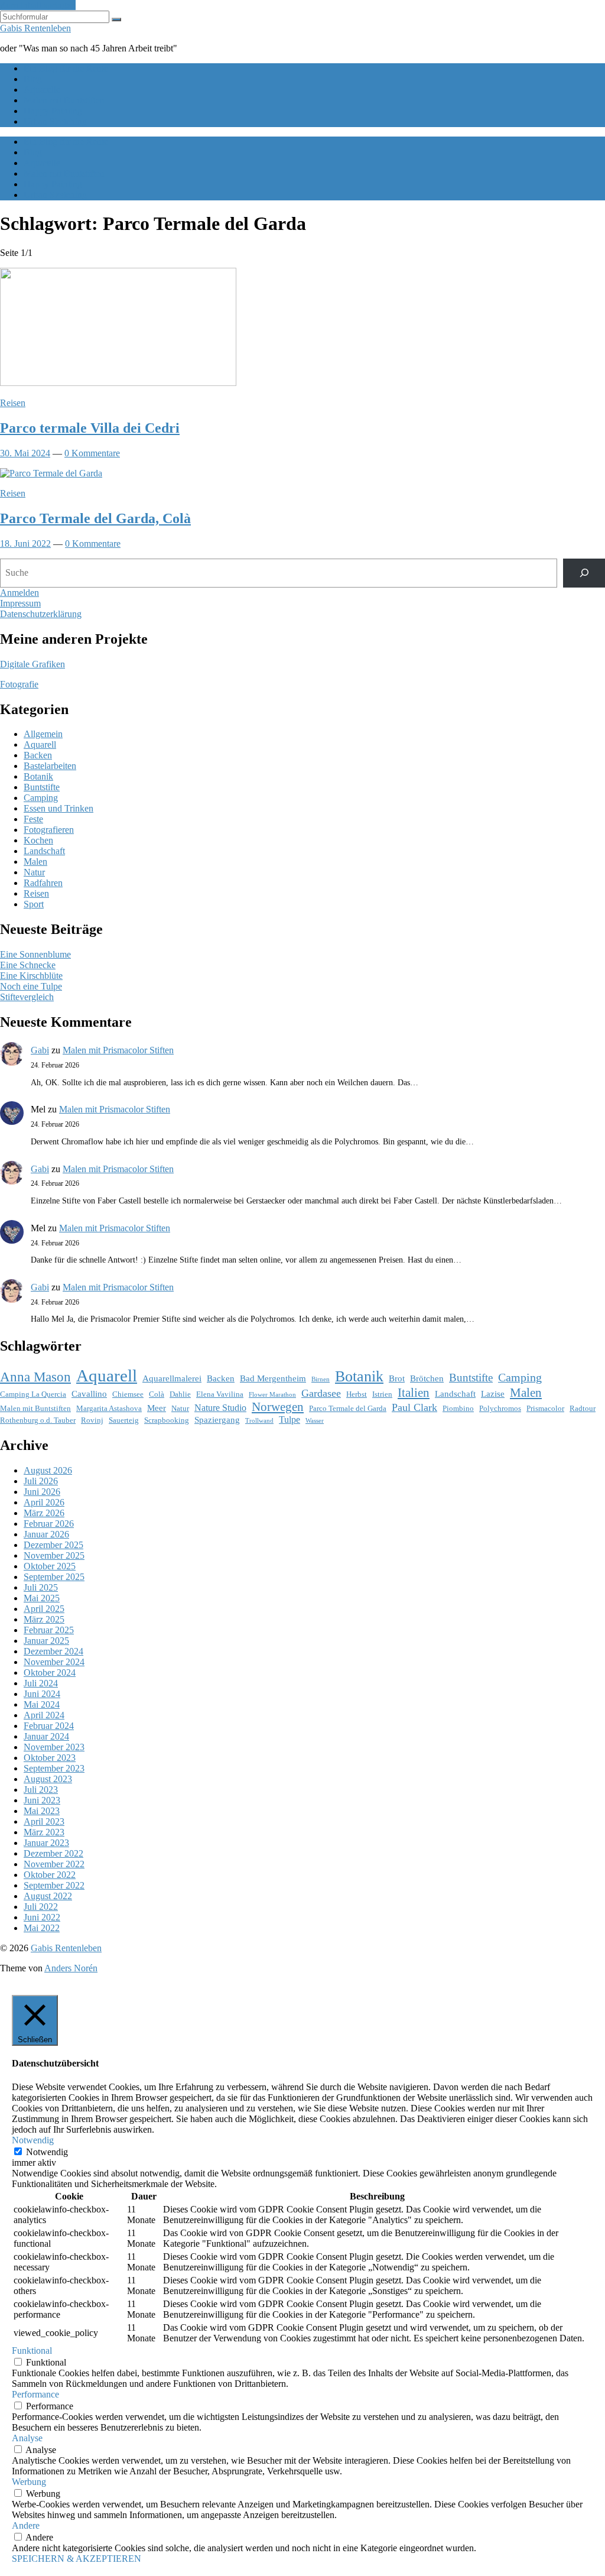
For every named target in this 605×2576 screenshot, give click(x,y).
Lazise (493, 1394)
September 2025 (54, 1577)
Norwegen (278, 1407)
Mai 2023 (42, 1811)
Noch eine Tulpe (31, 986)
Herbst (357, 1394)
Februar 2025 (49, 1630)
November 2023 (54, 1747)
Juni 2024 (42, 1694)
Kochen (38, 840)
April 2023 (44, 1821)
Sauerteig (124, 1420)
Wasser (315, 1421)
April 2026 (44, 1502)
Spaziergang (217, 1420)
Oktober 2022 (50, 1875)
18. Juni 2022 (25, 544)
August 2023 (48, 1779)
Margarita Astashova (109, 1408)
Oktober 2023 (50, 1758)
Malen (35, 862)
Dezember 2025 (53, 1545)
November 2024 (54, 1662)
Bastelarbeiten (50, 766)
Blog (33, 79)
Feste (33, 819)
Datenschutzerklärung (41, 614)
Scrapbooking (167, 1420)
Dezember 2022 (53, 1853)
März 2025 (44, 1619)
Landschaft (44, 851)
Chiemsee (128, 1394)
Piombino (458, 1408)
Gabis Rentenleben (35, 28)
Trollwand (259, 1421)
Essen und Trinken (58, 808)
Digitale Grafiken (32, 664)
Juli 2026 (41, 1481)
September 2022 (54, 1885)
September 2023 (54, 1768)
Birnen (321, 1379)
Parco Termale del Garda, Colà (95, 518)
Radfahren (43, 883)
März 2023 (44, 1832)
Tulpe (290, 1420)
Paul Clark (414, 1407)
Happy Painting (53, 111)
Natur (34, 872)
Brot (397, 1378)
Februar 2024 (49, 1726)
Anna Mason (35, 1377)
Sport (34, 904)
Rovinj (92, 1420)
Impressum (20, 603)
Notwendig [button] (33, 2140)
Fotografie (19, 684)
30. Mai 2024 (25, 453)
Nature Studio (220, 1408)
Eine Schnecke (28, 965)
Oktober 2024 (50, 1673)
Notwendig (47, 2152)
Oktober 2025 (50, 1566)
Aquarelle (42, 90)
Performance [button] (35, 2394)
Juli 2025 (41, 1587)
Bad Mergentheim (273, 1378)
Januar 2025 (46, 1641)
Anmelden (19, 593)
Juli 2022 (41, 1907)
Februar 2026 (49, 1524)
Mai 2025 (42, 1598)
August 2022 (48, 1896)
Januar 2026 (46, 1534)
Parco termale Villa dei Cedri (90, 428)
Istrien (382, 1394)
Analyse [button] (27, 2438)
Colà (157, 1394)
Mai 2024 (42, 1704)
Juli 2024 (41, 1683)
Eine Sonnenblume (35, 954)
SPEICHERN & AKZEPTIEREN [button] (77, 2559)
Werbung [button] (29, 2482)
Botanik (38, 776)
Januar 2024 (46, 1736)
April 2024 (44, 1715)
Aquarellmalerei (172, 1378)
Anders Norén (71, 1968)
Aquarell (40, 744)
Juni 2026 (42, 1492)
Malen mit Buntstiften (64, 100)
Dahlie (180, 1394)
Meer (157, 1408)
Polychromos (500, 1408)
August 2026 (48, 1470)
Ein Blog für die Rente (66, 68)
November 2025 (54, 1555)
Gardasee (321, 1393)
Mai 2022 (42, 1928)
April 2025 (44, 1609)
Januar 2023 (46, 1843)
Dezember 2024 (53, 1651)
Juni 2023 (42, 1800)
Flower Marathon (272, 1395)
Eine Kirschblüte (31, 976)
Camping (41, 798)
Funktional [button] (32, 2350)
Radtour (583, 1408)
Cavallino (89, 1394)
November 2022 (54, 1864)
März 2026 (44, 1513)
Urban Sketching (55, 121)
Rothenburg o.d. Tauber (38, 1420)
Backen (38, 755)
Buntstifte (42, 787)
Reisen (13, 403)
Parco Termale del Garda (348, 1408)
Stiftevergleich (27, 997)
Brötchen (427, 1378)
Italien (414, 1393)
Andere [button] (26, 2525)
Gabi (40, 1050)
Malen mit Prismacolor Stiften (118, 1050)
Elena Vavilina (220, 1394)
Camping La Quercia (33, 1394)
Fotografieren (49, 830)
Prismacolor (545, 1408)
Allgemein (43, 734)
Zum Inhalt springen (38, 5)
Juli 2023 (41, 1790)
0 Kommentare (92, 453)
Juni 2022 (42, 1917)
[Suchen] (584, 573)
